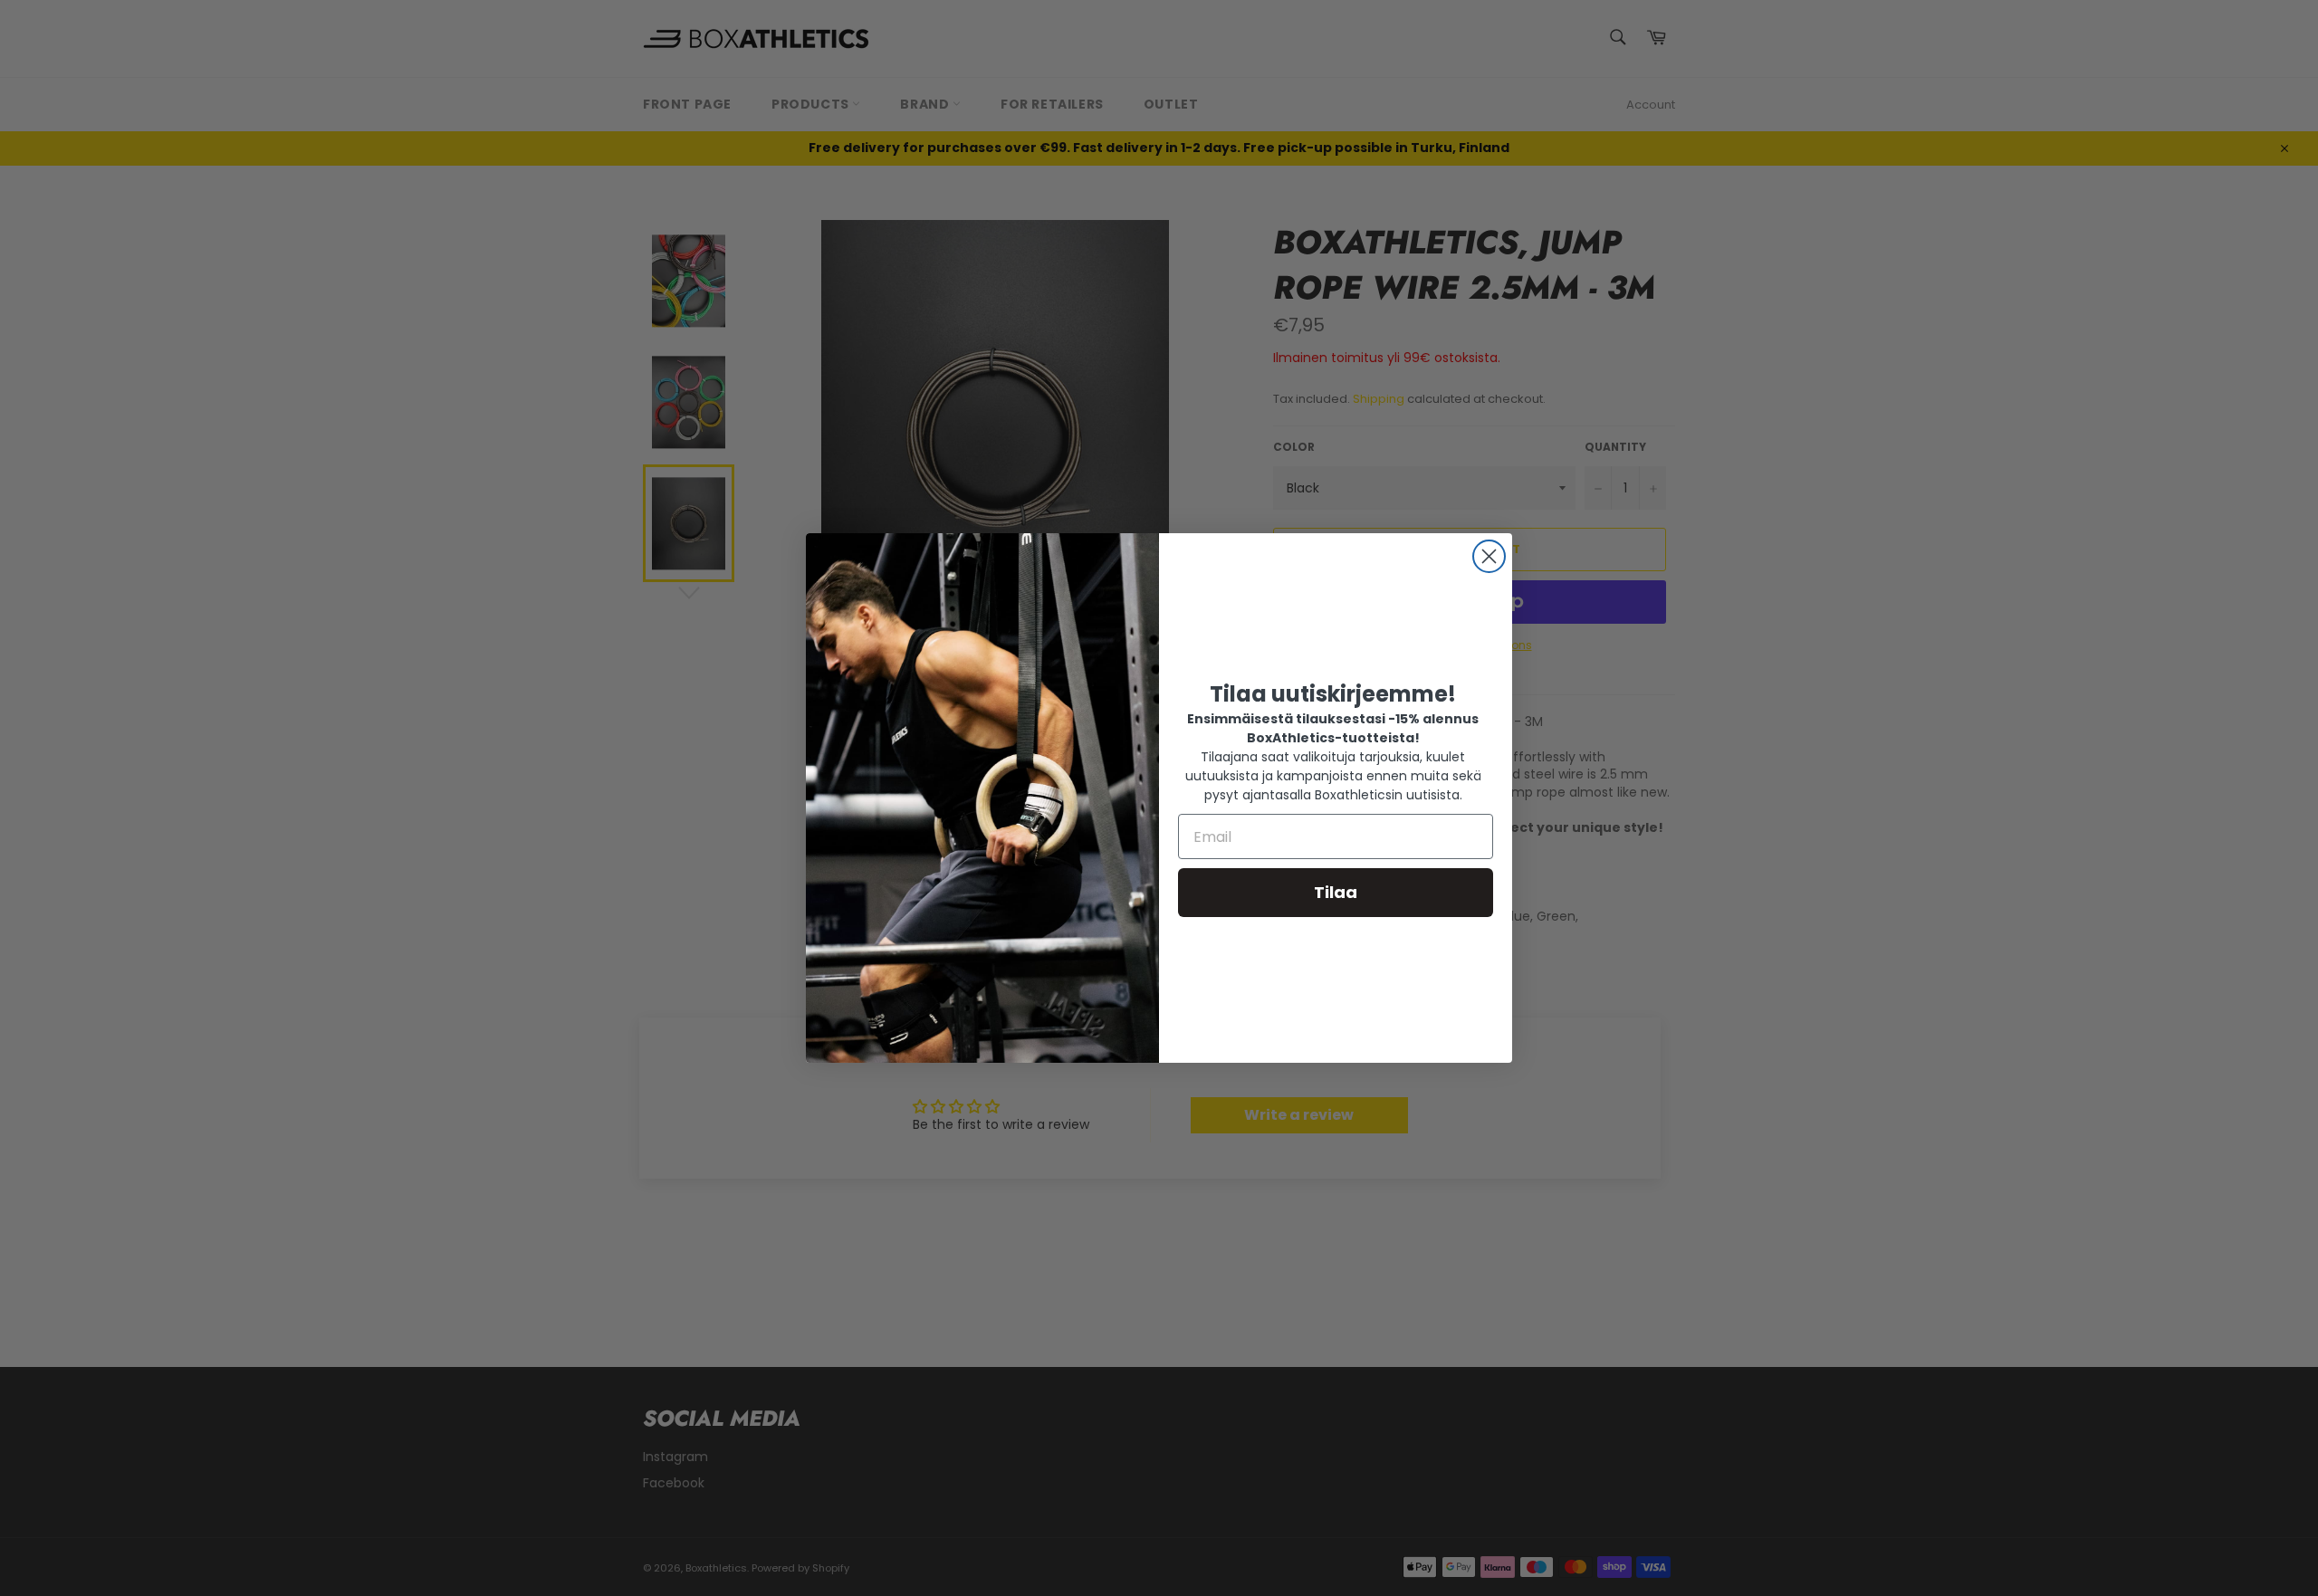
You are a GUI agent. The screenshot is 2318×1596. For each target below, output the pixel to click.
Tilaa (1336, 892)
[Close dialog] (1489, 556)
